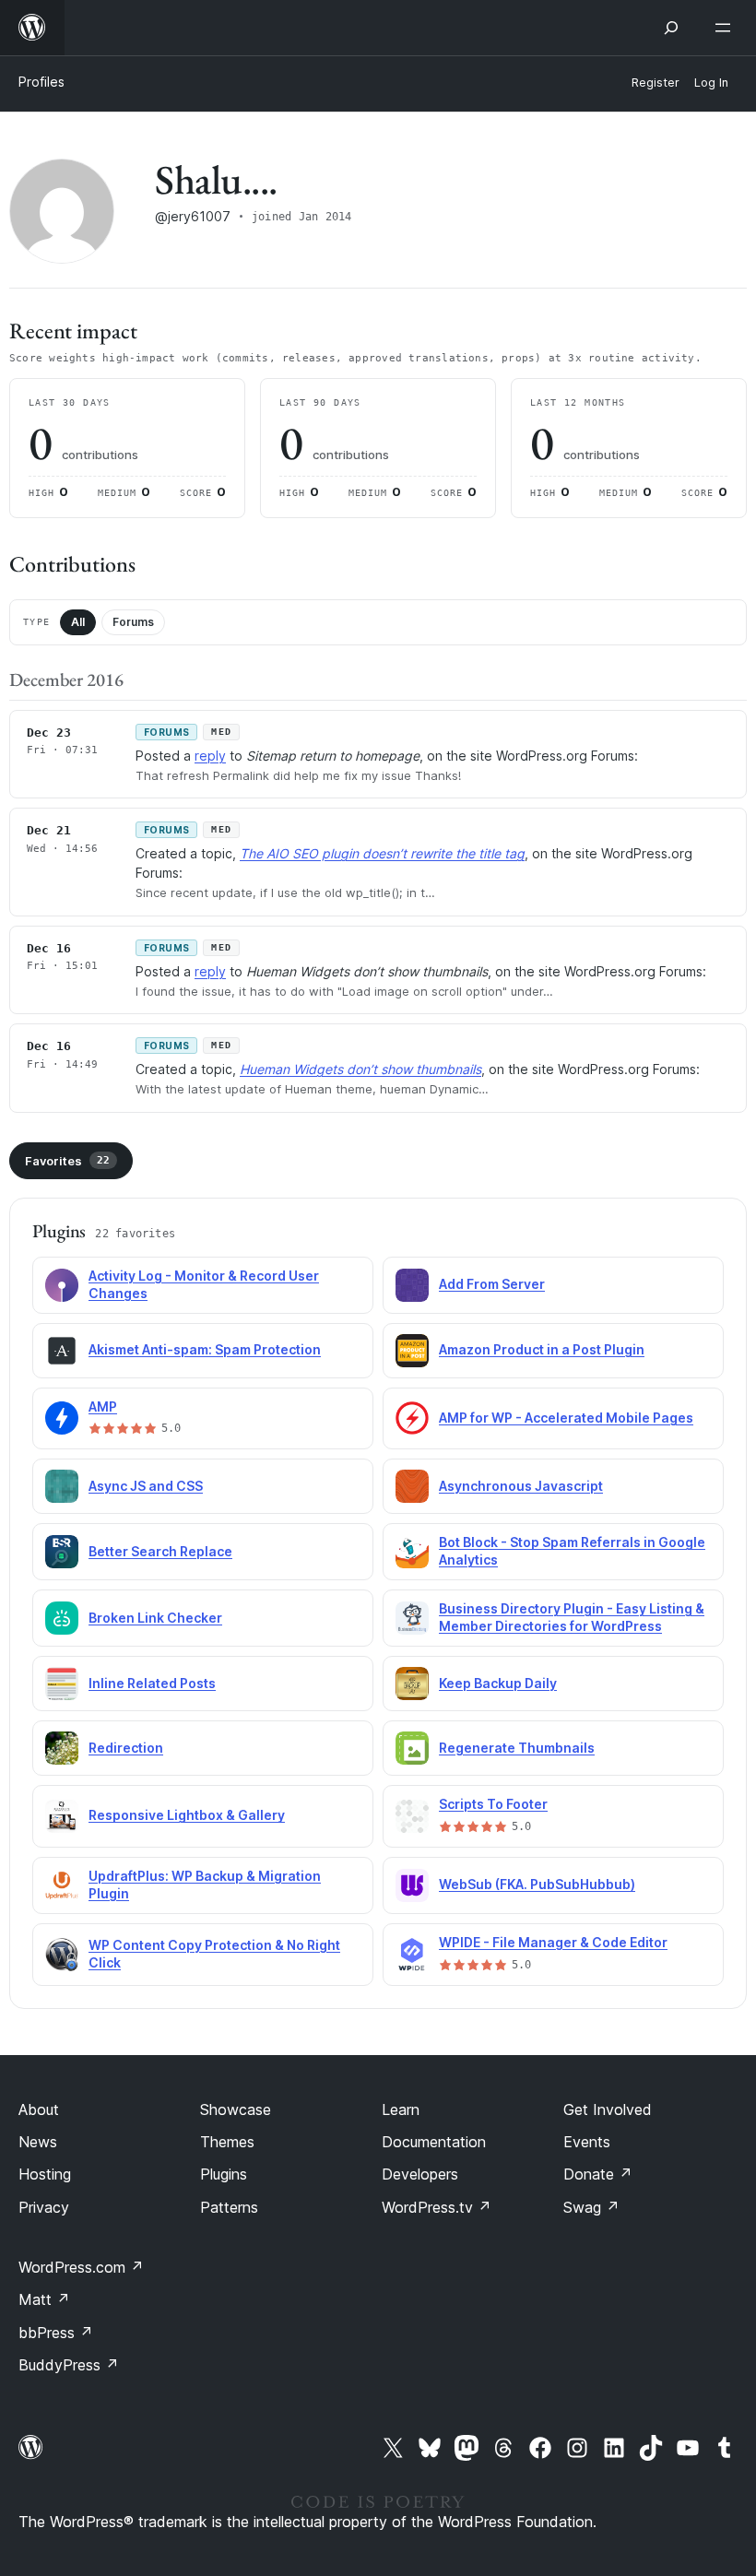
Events (587, 2142)
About (39, 2109)
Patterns (229, 2207)
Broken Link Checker (155, 1618)
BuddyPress (69, 2365)
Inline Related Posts (152, 1683)
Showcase (236, 2109)
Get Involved (608, 2109)
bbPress (56, 2333)
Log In (711, 83)
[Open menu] (726, 28)
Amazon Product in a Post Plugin (542, 1349)
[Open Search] (671, 28)
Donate (598, 2174)
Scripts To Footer (493, 1804)
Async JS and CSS (146, 1486)
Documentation (434, 2142)
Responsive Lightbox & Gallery (187, 1815)
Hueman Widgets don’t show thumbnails (360, 1069)
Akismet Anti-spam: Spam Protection (205, 1349)
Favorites (67, 1161)
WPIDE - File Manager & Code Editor (553, 1942)
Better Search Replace (160, 1551)
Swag (591, 2207)
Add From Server (492, 1284)
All (78, 622)
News (38, 2142)
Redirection (126, 1748)
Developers (420, 2174)
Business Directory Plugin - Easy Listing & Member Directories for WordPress (572, 1617)
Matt (44, 2299)
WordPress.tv (437, 2207)
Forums (133, 622)
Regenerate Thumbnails (517, 1748)
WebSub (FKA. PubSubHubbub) (537, 1884)
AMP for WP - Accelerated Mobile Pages (566, 1418)
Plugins (224, 2174)
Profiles (41, 82)
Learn (401, 2109)
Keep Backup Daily (498, 1683)
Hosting (45, 2174)
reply (210, 756)
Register (656, 83)
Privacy (44, 2207)
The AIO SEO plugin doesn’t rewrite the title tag (382, 853)
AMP (103, 1406)
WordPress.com (81, 2267)
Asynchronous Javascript (521, 1486)
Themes (227, 2142)
